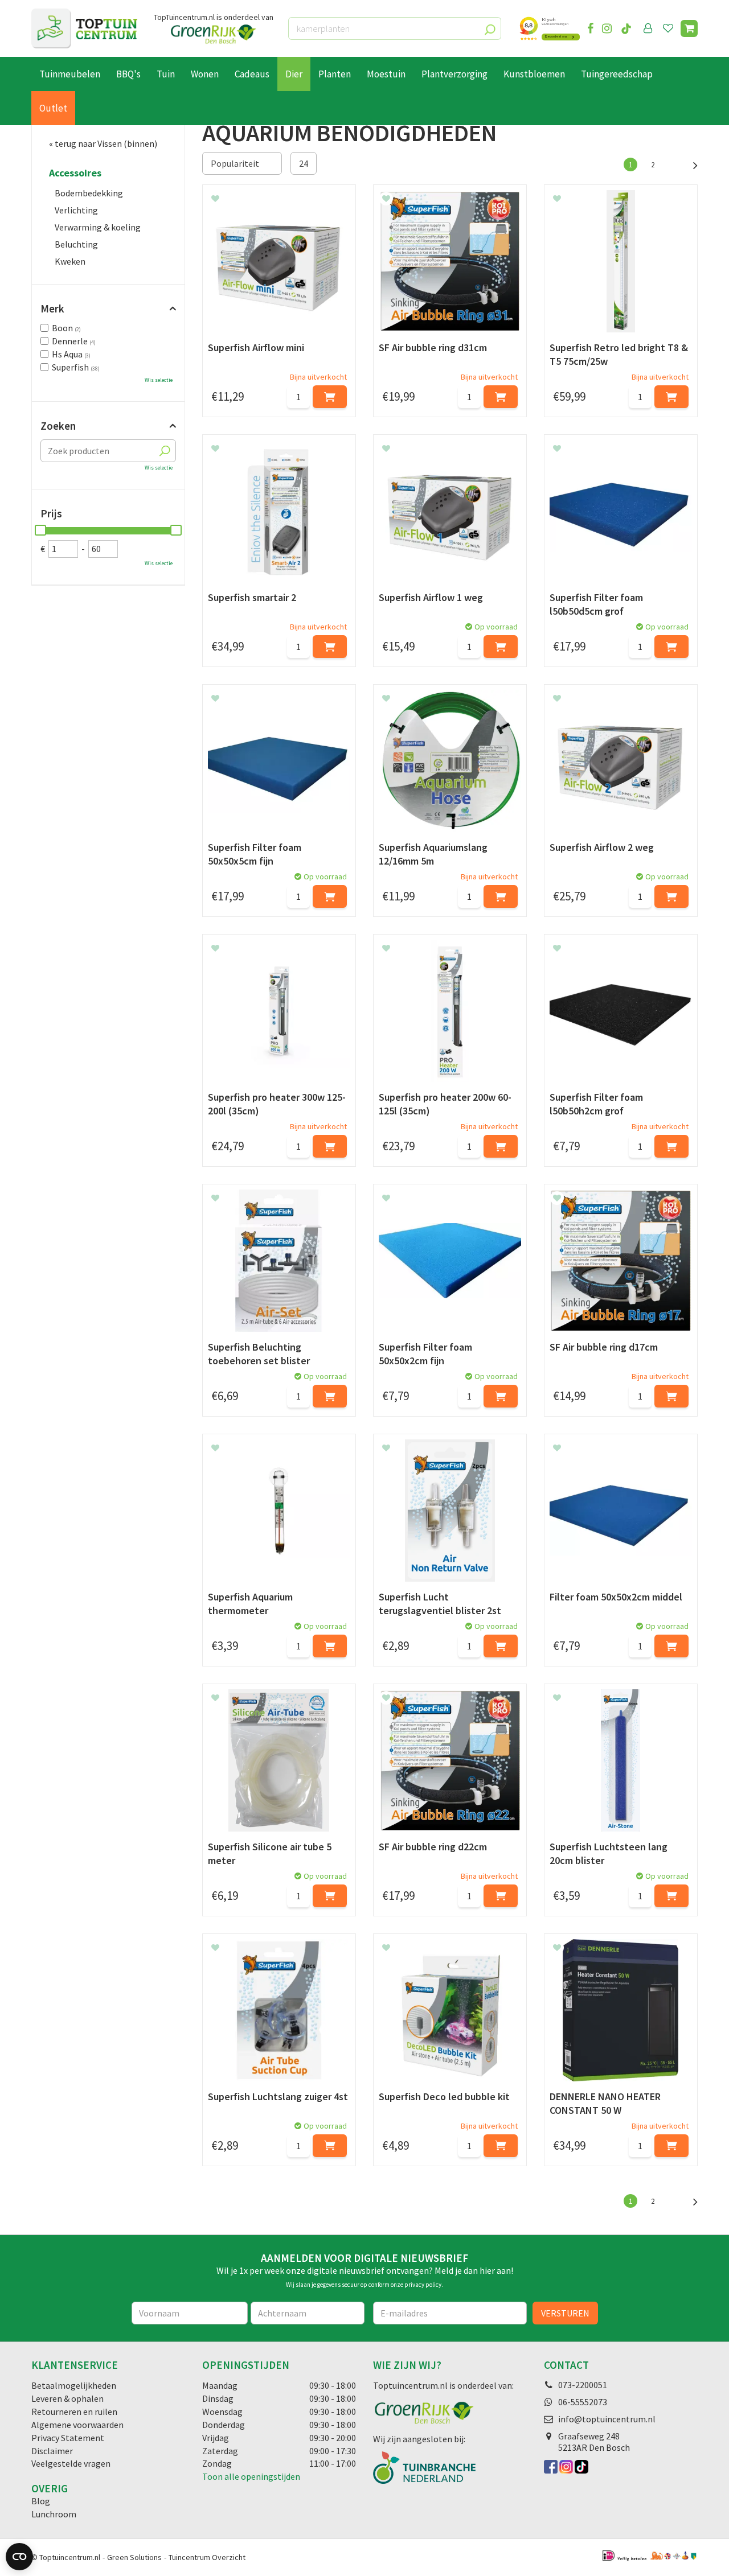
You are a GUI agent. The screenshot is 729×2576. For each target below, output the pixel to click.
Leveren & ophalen (67, 2398)
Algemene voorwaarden (77, 2425)
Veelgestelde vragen (71, 2463)
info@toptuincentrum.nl (607, 2419)
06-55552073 (583, 2402)
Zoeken (58, 426)
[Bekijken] (689, 28)
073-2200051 (583, 2385)
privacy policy (423, 2285)
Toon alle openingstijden (251, 2476)
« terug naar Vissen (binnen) (103, 143)
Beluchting (76, 244)
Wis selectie (159, 380)
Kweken (70, 261)
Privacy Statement (68, 2438)
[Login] (648, 28)
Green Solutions (134, 2557)
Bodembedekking (89, 193)
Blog (41, 2501)
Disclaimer (52, 2451)
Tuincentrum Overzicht (207, 2557)
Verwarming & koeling (98, 227)
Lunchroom (54, 2514)
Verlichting (76, 210)
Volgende (689, 164)
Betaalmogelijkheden (74, 2385)
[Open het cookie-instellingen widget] (19, 2557)
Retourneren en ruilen (74, 2412)
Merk (52, 308)
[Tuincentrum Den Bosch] (84, 28)
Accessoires (75, 173)
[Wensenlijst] (668, 28)
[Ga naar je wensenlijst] (670, 28)
